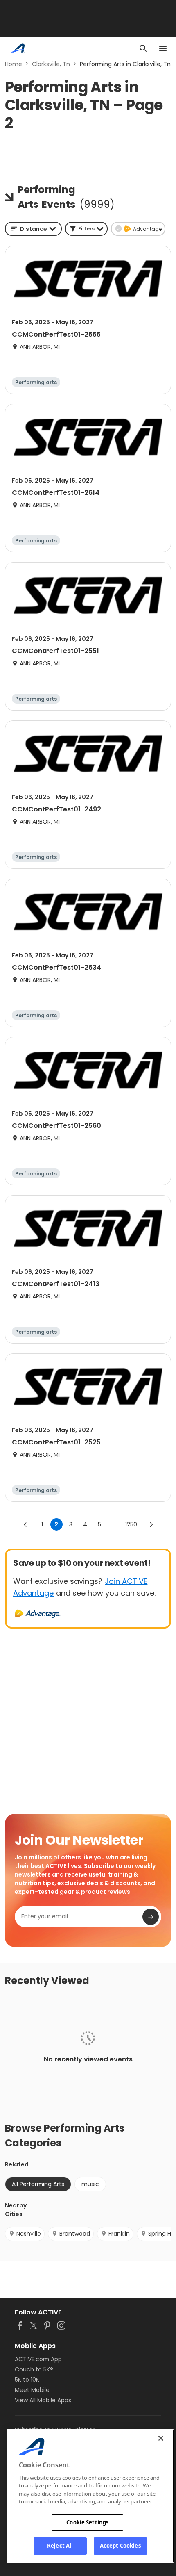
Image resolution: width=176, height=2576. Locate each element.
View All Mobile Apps (43, 2400)
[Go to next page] (151, 1524)
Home (14, 64)
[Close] (161, 2438)
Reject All (60, 2546)
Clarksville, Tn (51, 64)
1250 (131, 1524)
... (114, 1524)
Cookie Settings (87, 2522)
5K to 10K (27, 2380)
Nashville (29, 2234)
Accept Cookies (120, 2546)
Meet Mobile (32, 2390)
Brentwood (75, 2234)
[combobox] (33, 229)
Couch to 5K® (34, 2369)
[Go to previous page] (25, 1524)
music (90, 2184)
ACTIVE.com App (38, 2359)
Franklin (119, 2234)
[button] (86, 229)
